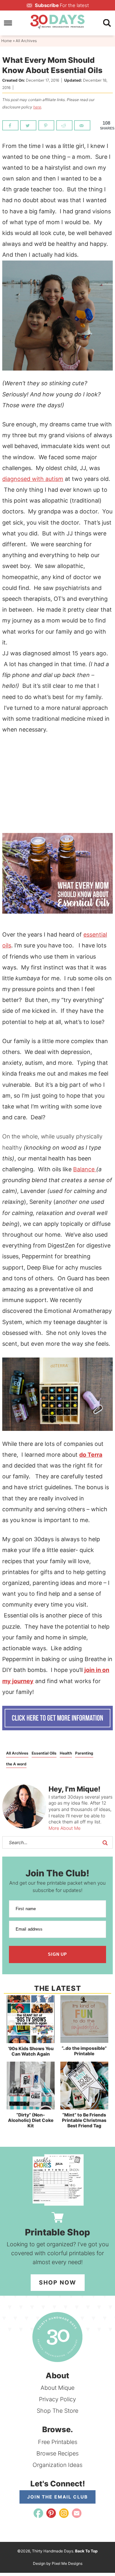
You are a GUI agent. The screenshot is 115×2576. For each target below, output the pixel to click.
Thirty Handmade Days (57, 22)
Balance (85, 1169)
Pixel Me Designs (67, 2563)
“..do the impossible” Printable (84, 2051)
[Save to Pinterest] (46, 125)
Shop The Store (57, 2411)
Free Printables (58, 2442)
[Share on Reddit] (64, 125)
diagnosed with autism (33, 479)
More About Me (65, 1828)
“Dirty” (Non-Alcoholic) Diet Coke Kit (31, 2120)
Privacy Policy (57, 2399)
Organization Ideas (57, 2465)
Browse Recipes (57, 2453)
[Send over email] (82, 125)
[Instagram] (64, 2513)
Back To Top (86, 2551)
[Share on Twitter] (28, 125)
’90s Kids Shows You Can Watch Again (31, 2051)
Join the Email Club (57, 2497)
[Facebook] (38, 2513)
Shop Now (58, 2282)
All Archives (17, 1753)
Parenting (84, 1753)
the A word (16, 1764)
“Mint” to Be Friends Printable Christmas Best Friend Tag (84, 2120)
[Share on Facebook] (10, 125)
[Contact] (77, 2513)
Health (66, 1753)
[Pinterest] (51, 2513)
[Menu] (8, 23)
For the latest (62, 5)
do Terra (91, 1455)
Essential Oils (44, 1753)
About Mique (57, 2388)
